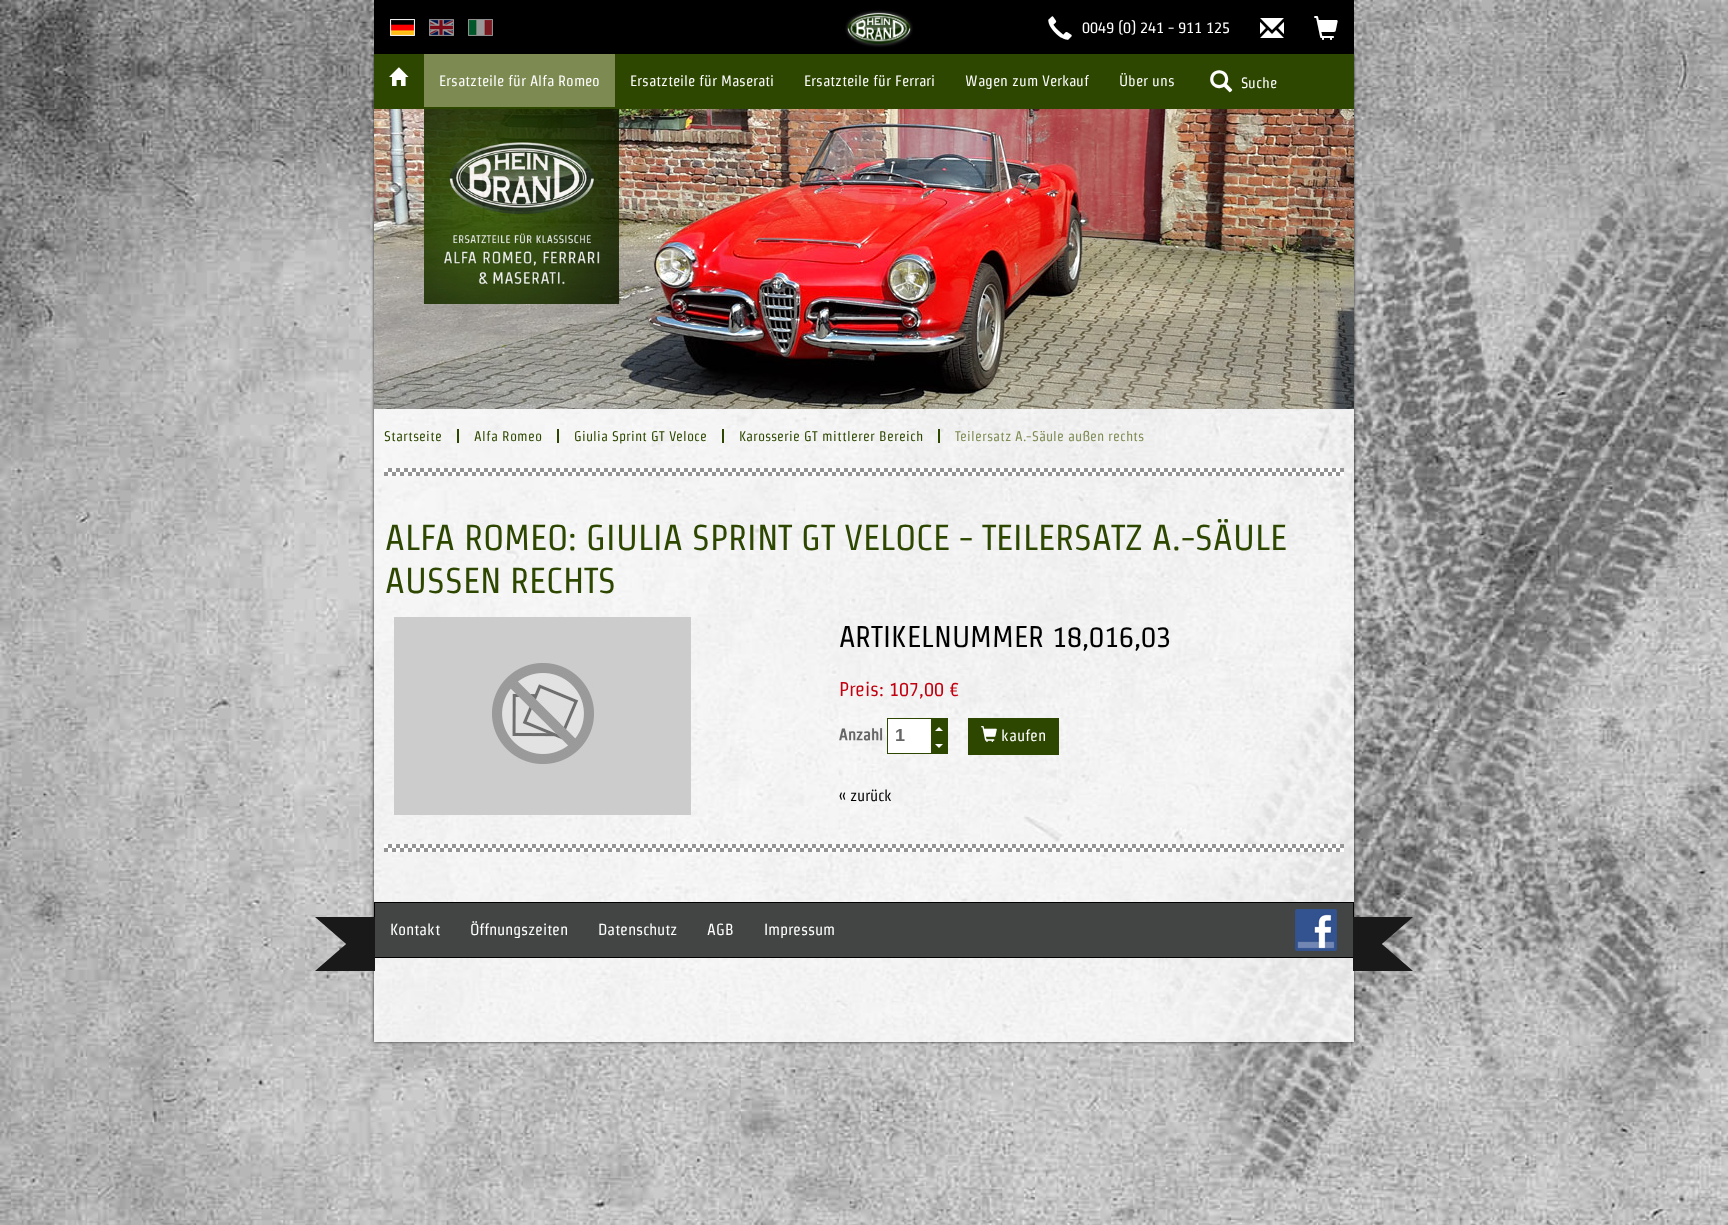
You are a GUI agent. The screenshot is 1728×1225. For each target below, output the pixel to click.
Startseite (413, 436)
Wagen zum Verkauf (1027, 80)
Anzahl (863, 734)
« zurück (865, 795)
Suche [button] (1257, 82)
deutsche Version (402, 27)
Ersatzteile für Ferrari (869, 80)
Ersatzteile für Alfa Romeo (519, 80)
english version (441, 27)
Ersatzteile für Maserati (702, 80)
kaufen (1021, 735)
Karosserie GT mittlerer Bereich (831, 436)
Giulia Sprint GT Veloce (640, 436)
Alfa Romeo (508, 436)
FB (1316, 930)
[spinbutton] (910, 735)
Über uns (1147, 80)
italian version (480, 27)
